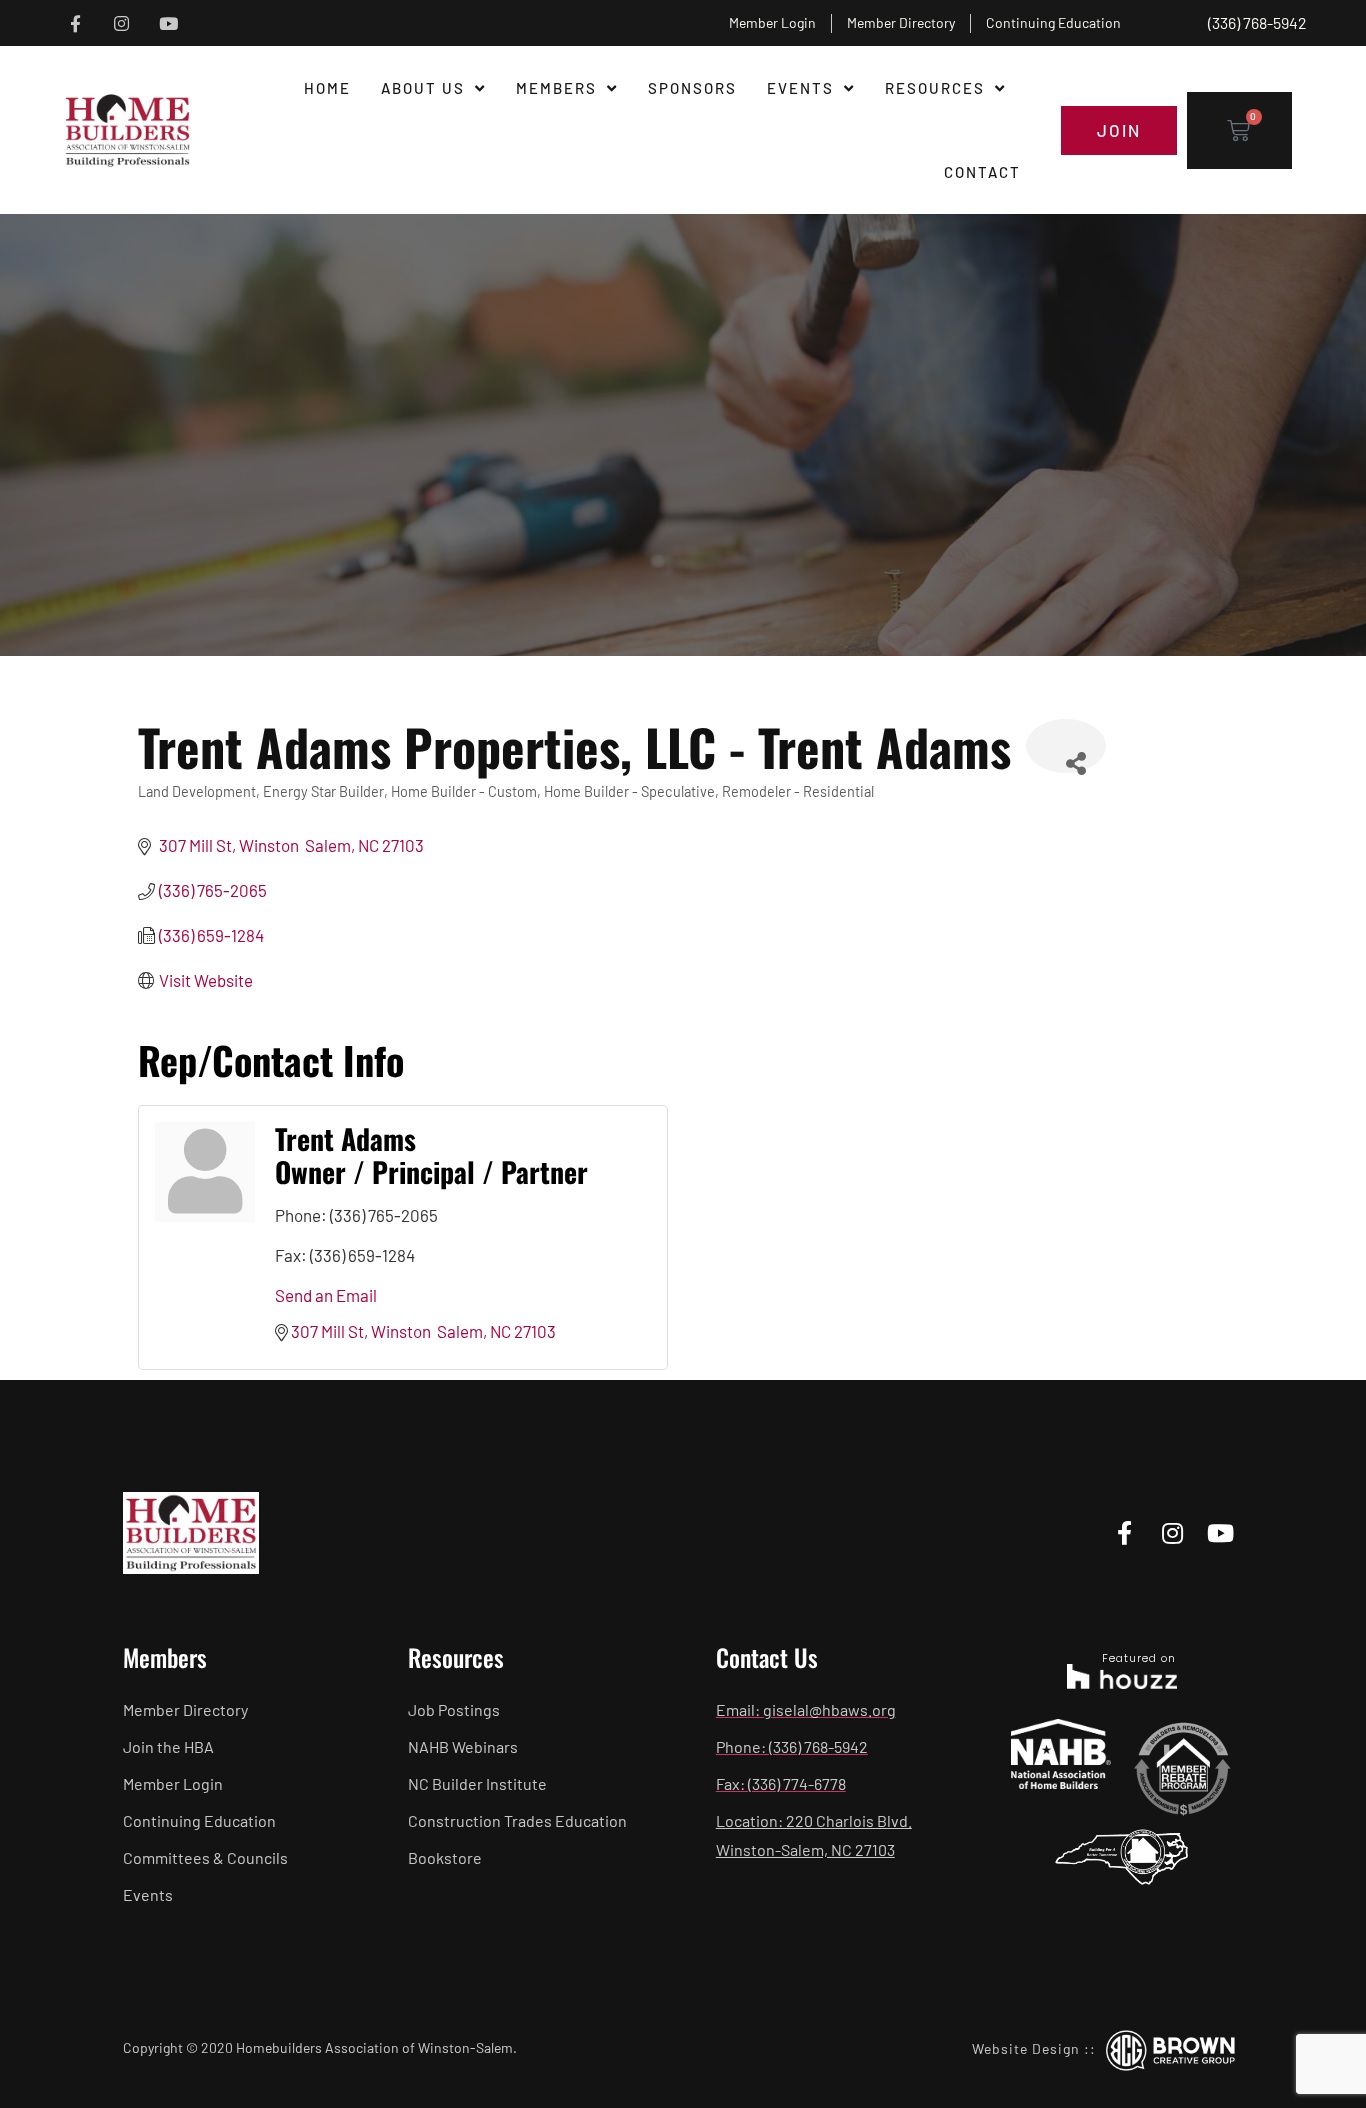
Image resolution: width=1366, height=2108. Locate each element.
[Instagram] (121, 23)
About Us (423, 88)
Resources (935, 88)
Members (556, 88)
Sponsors (692, 88)
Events (800, 88)
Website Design (1026, 2048)
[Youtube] (168, 23)
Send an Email (326, 1295)
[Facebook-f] (75, 23)
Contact (982, 172)
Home (327, 88)
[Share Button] (1066, 746)
